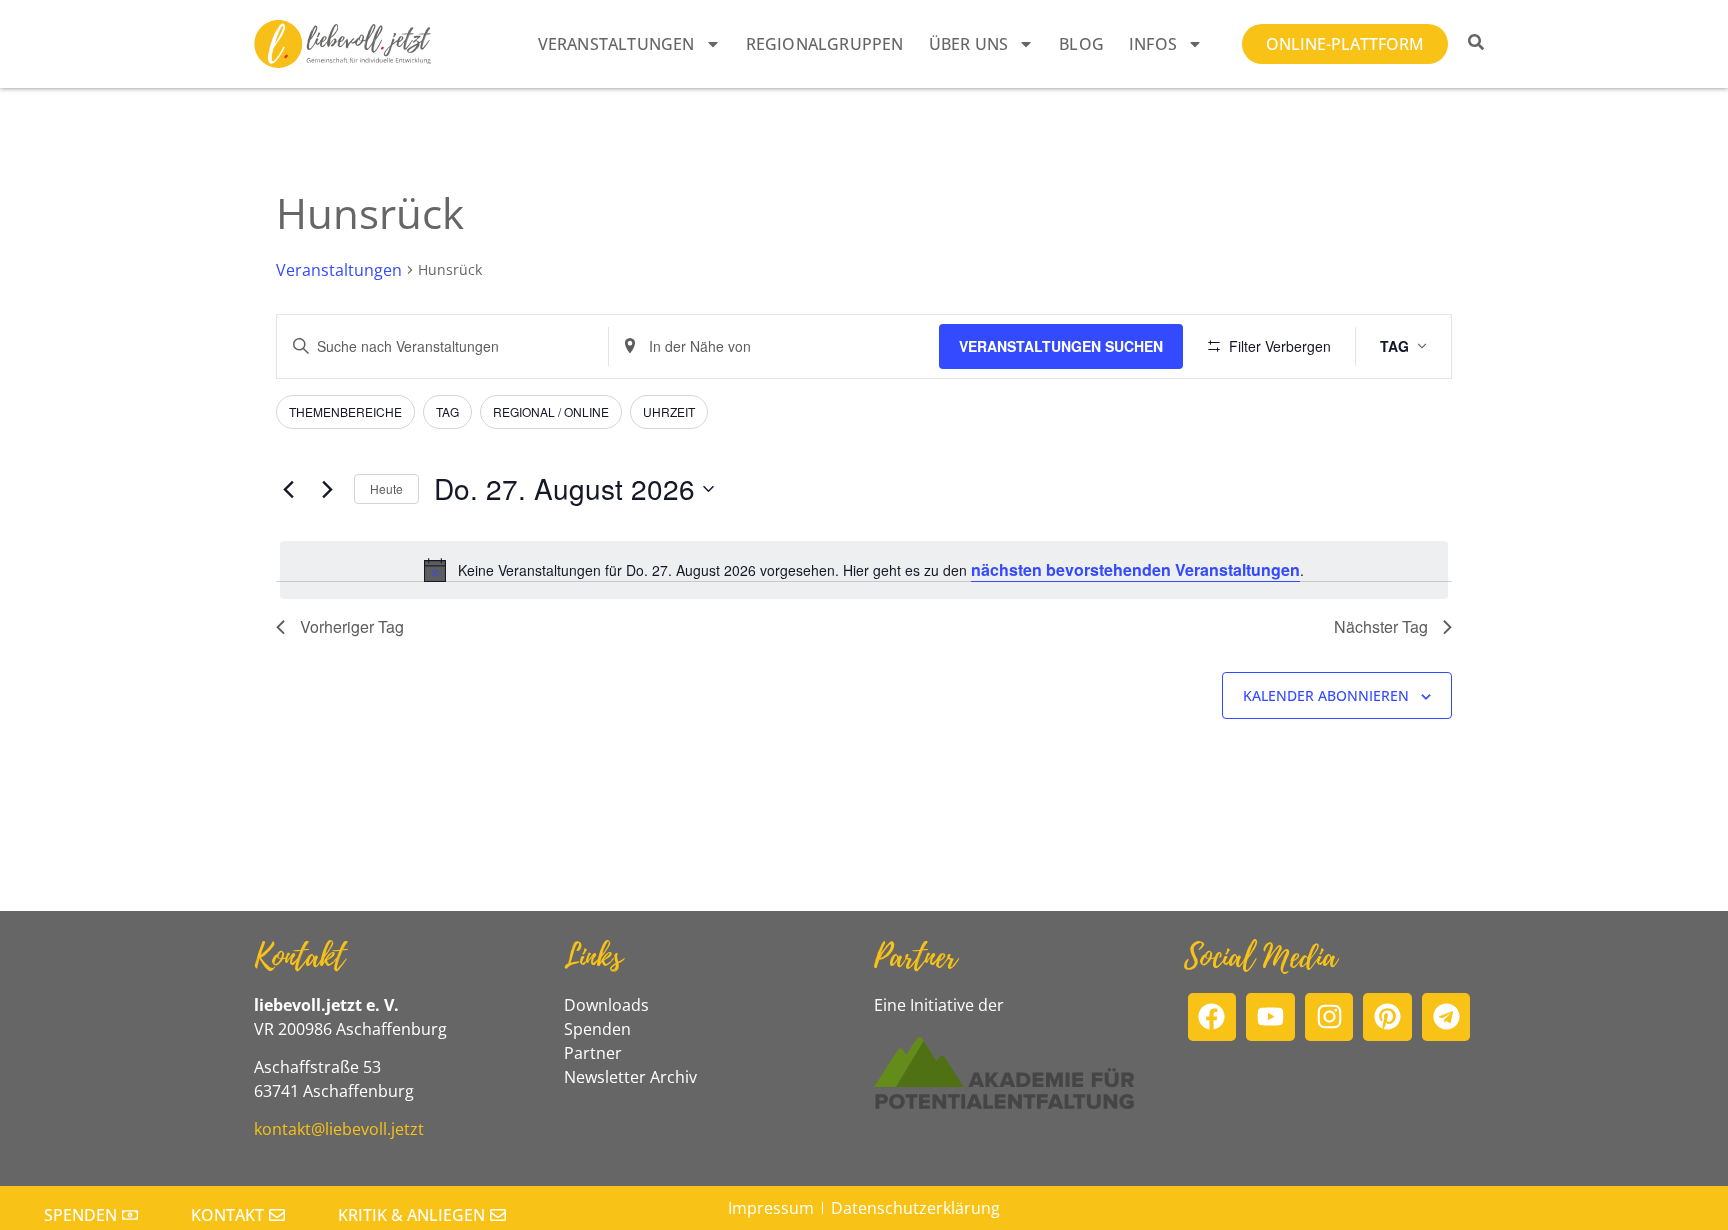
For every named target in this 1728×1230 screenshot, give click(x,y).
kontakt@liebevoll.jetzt (339, 1129)
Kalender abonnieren (1326, 695)
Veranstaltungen (616, 44)
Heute (386, 488)
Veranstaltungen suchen (1061, 346)
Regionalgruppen (825, 44)
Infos (1153, 44)
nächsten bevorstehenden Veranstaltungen (1135, 569)
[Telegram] (1446, 1017)
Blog (1081, 44)
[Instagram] (1329, 1017)
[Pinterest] (1387, 1017)
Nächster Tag (1381, 626)
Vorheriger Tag (352, 626)
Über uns (969, 44)
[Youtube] (1270, 1017)
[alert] (864, 570)
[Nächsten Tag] (327, 489)
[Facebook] (1212, 1017)
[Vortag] (288, 489)
